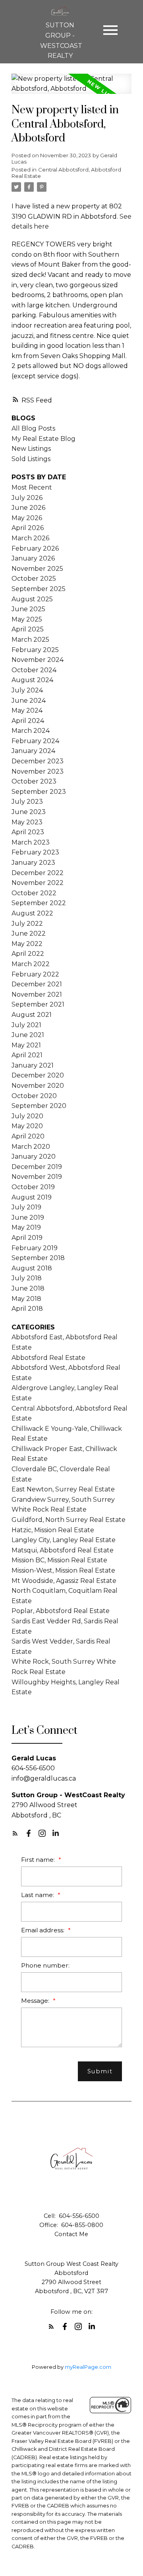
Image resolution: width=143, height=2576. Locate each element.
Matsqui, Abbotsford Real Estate (63, 1550)
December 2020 (38, 1075)
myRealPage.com (88, 2367)
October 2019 (33, 1187)
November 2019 (37, 1177)
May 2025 (27, 619)
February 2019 (35, 1248)
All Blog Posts (33, 428)
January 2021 (33, 1065)
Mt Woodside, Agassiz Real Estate (64, 1581)
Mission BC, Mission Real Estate (59, 1560)
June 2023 (29, 812)
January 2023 (33, 863)
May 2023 (27, 822)
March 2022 (31, 964)
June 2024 (29, 701)
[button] (15, 1833)
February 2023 (35, 852)
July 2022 (27, 924)
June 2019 (28, 1217)
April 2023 (28, 832)
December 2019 (37, 1167)
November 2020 (38, 1086)
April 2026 (28, 528)
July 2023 (27, 802)
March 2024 (31, 731)
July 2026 (27, 498)
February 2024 (35, 741)
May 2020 (27, 1126)
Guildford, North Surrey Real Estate (69, 1520)
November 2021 (37, 994)
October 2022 (34, 893)
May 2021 (26, 1045)
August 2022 (32, 913)
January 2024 (33, 751)
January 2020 (34, 1156)
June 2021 (28, 1035)
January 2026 (33, 558)
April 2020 (28, 1136)
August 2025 (32, 599)
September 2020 (39, 1106)
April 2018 (27, 1309)
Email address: (43, 1930)
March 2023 (31, 842)
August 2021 (32, 1015)
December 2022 (38, 873)
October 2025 (34, 579)
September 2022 (39, 903)
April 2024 (28, 721)
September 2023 (39, 792)
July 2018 (27, 1278)
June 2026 (28, 508)
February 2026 (35, 548)
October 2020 (34, 1096)
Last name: (38, 1895)
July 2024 (27, 690)
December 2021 (37, 984)
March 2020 (31, 1147)
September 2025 (39, 589)
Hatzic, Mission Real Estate (53, 1530)
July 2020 (27, 1116)
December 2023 (38, 761)
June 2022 (29, 933)
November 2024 (38, 660)
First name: (39, 1860)
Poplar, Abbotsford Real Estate (61, 1611)
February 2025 (35, 650)
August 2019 (32, 1197)
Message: (36, 2001)
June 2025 (28, 609)
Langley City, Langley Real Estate (64, 1540)
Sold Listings (31, 459)
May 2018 (26, 1299)
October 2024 (34, 670)
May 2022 (27, 944)
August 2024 (32, 680)
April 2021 (27, 1055)
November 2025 (37, 569)
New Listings (31, 449)
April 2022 (28, 954)
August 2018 (32, 1268)
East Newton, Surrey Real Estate (63, 1489)
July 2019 (26, 1207)
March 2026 (30, 538)
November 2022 (38, 883)
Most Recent (32, 487)
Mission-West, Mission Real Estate (63, 1570)
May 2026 (27, 518)
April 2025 (28, 629)
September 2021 (38, 1004)
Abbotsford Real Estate (48, 1358)
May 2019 (26, 1227)
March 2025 (30, 640)
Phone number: (45, 1965)
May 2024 (27, 710)
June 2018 (28, 1288)
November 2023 (38, 771)
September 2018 (38, 1258)
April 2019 (27, 1238)
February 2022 (35, 974)
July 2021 (26, 1025)
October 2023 (34, 781)
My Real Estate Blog (43, 439)
